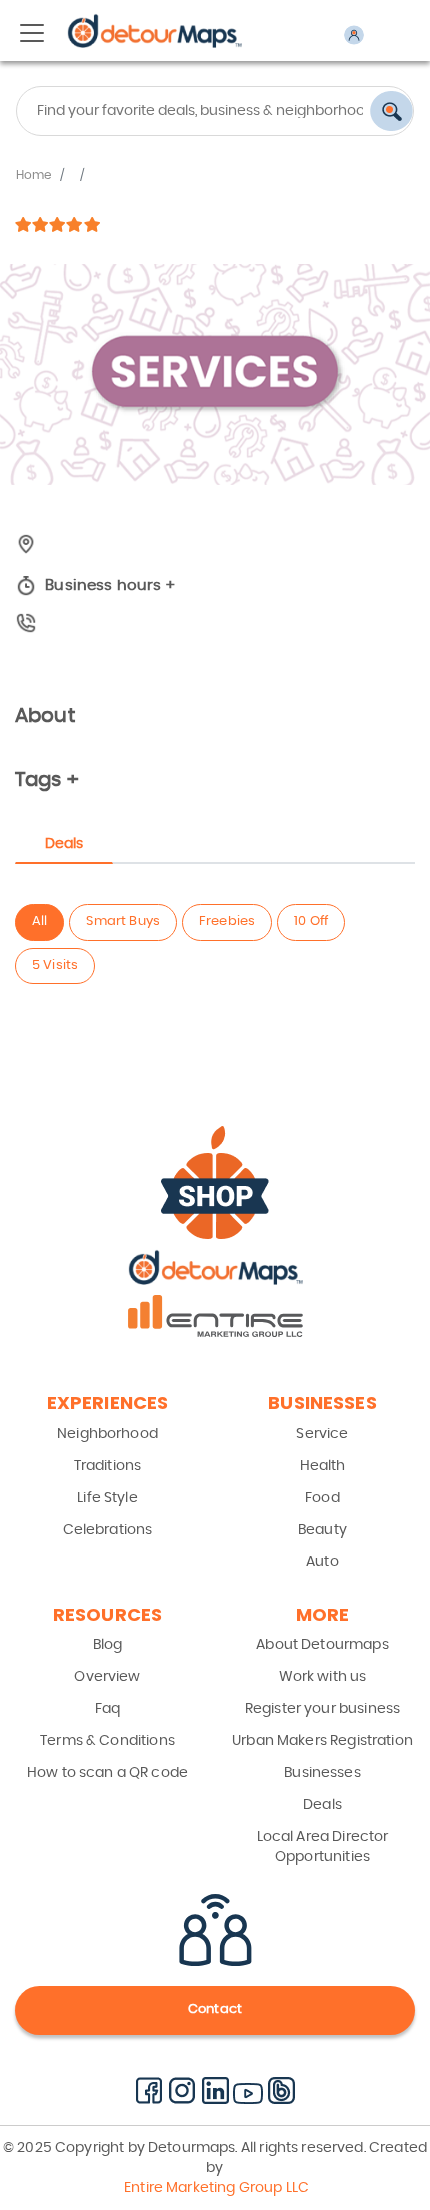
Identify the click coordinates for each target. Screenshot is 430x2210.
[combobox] (215, 111)
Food (322, 1498)
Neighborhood (107, 1434)
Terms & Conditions (107, 1741)
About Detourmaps (322, 1645)
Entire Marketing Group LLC (215, 2188)
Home (34, 175)
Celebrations (108, 1530)
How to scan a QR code (107, 1773)
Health (323, 1466)
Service (322, 1434)
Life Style (107, 1498)
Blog (108, 1645)
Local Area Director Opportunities (323, 1847)
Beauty (322, 1530)
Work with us (323, 1677)
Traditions (108, 1466)
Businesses (322, 1773)
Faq (107, 1709)
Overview (107, 1677)
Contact (215, 2009)
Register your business (322, 1709)
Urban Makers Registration (322, 1741)
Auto (322, 1562)
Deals (322, 1805)
